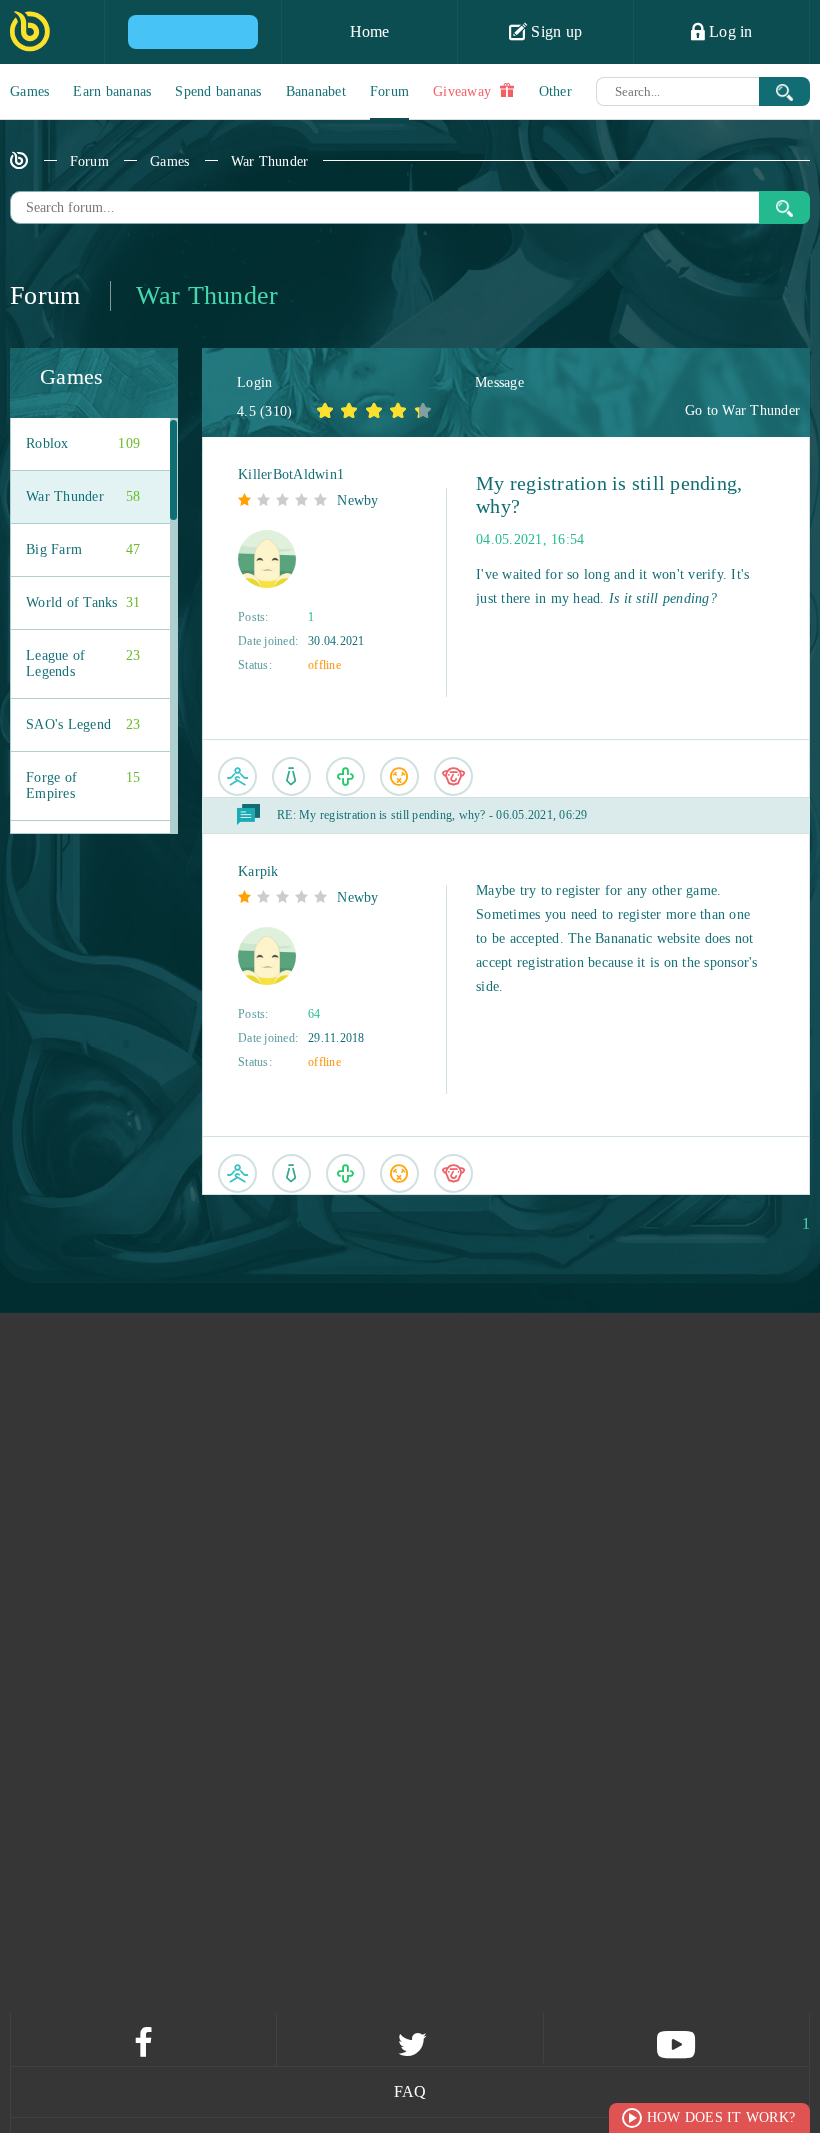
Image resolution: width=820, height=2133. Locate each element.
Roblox (83, 443)
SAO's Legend (83, 724)
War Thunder (270, 161)
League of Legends (83, 663)
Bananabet (316, 91)
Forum (389, 91)
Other (555, 91)
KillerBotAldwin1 (291, 474)
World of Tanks (83, 602)
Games (29, 91)
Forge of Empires (83, 785)
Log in (729, 31)
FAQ (410, 2091)
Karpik (258, 871)
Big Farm (83, 549)
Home (370, 31)
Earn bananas (112, 91)
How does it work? (721, 2117)
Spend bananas (218, 91)
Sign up (554, 31)
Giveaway (464, 91)
